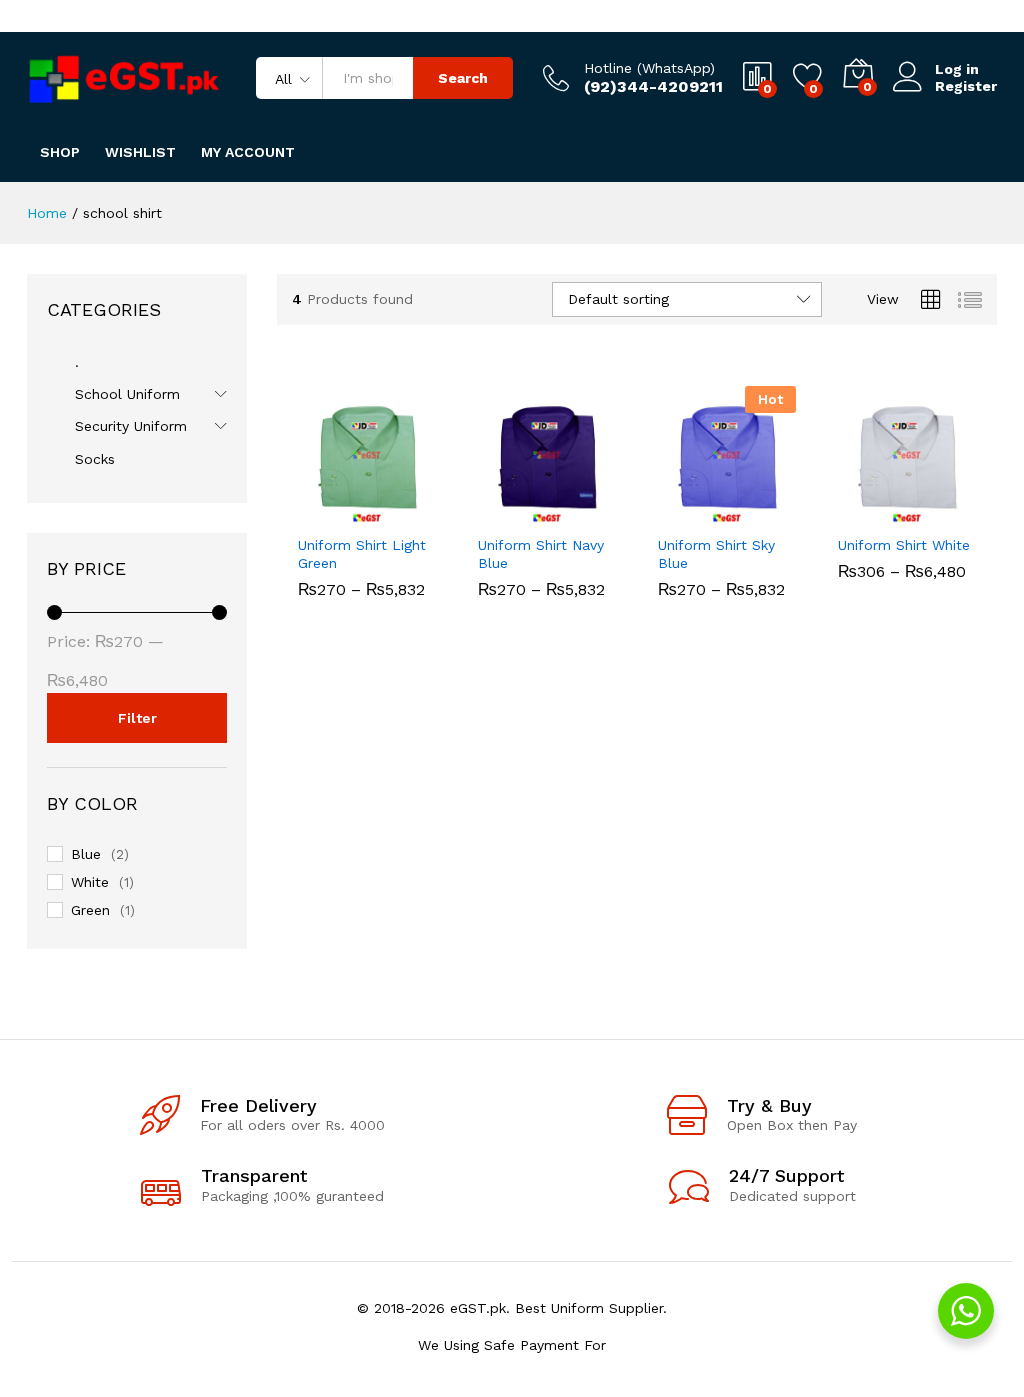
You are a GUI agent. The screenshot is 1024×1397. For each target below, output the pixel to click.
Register (966, 86)
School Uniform (127, 394)
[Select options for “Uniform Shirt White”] (858, 512)
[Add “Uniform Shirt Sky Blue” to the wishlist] (770, 512)
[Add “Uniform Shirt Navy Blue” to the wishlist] (590, 512)
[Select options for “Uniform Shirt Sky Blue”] (678, 512)
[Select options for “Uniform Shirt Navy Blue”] (498, 512)
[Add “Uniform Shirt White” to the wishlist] (950, 512)
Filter (137, 718)
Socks (95, 459)
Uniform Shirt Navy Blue (541, 554)
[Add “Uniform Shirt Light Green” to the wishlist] (410, 512)
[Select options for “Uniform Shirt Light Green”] (318, 512)
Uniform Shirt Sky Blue (716, 554)
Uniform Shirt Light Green (362, 554)
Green (90, 910)
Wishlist (140, 152)
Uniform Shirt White (904, 545)
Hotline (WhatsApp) (649, 68)
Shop (60, 152)
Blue (86, 854)
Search (463, 78)
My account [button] (248, 152)
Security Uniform (131, 426)
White (90, 882)
